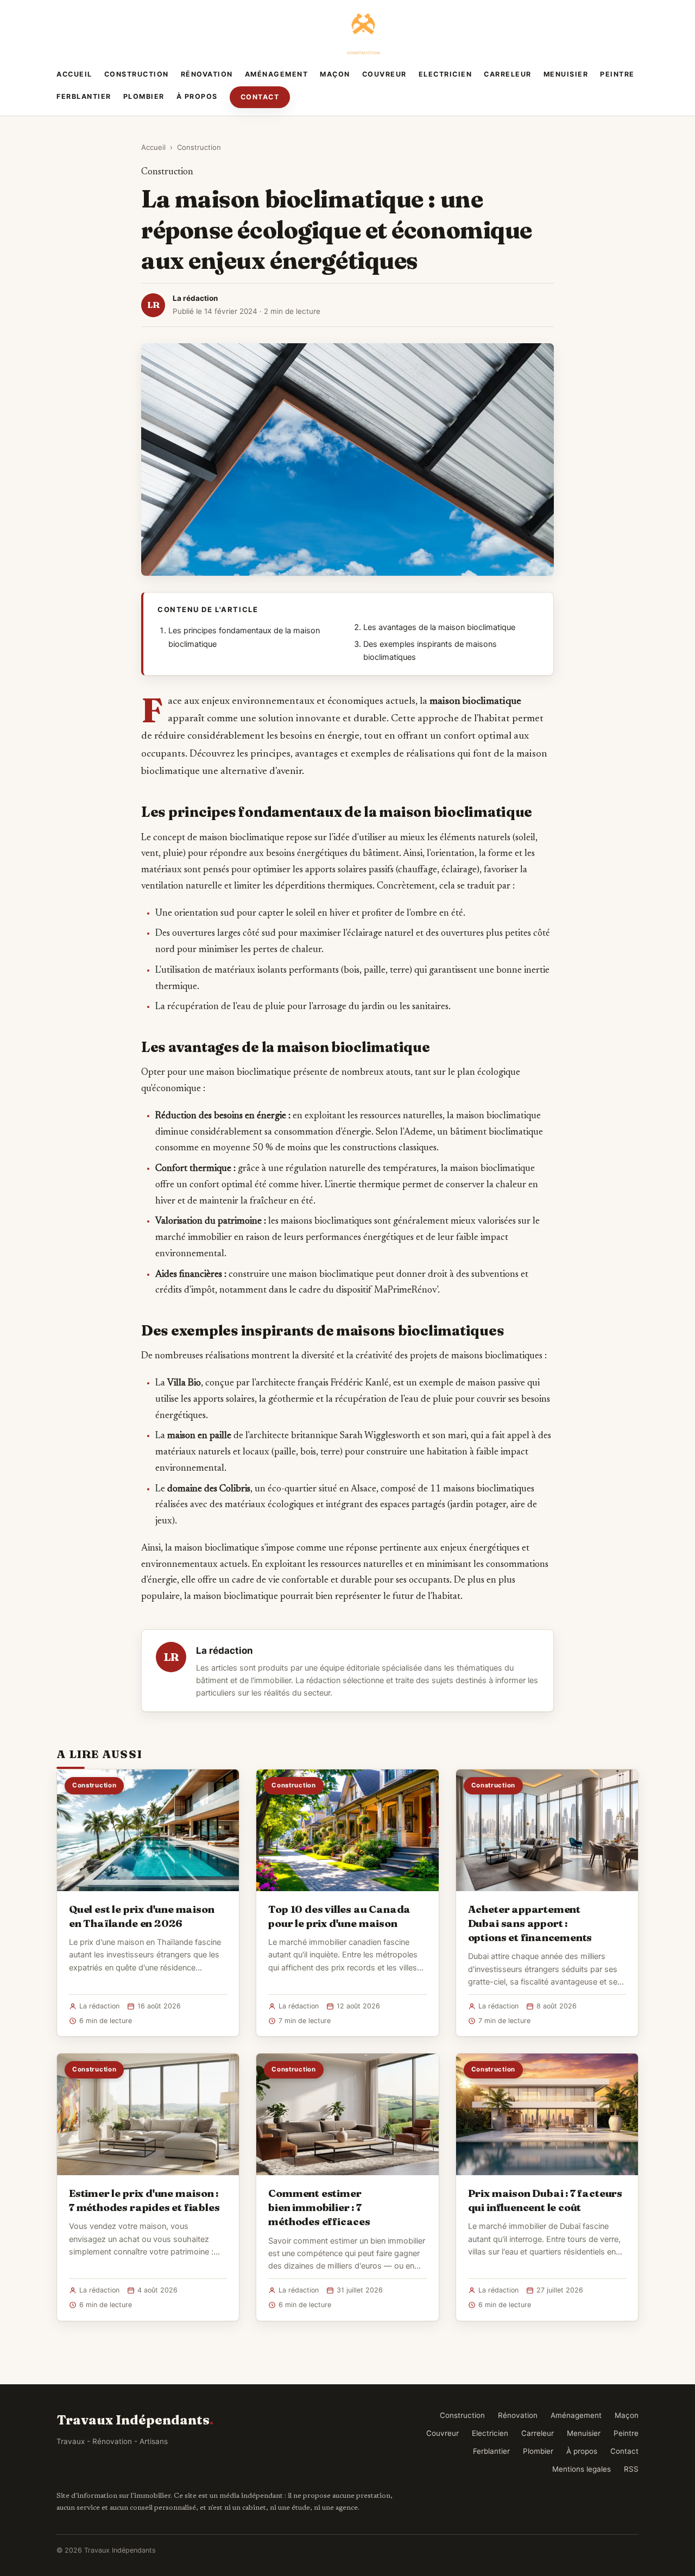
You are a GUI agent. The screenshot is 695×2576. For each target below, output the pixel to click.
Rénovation (207, 74)
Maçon (335, 74)
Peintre (617, 74)
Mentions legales (582, 2469)
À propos (197, 96)
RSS (631, 2469)
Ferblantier (84, 96)
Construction (137, 74)
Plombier (144, 96)
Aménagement (277, 74)
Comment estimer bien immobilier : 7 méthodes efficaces (319, 2207)
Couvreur (384, 74)
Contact (260, 97)
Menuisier (566, 74)
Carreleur (508, 74)
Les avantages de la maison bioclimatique (439, 627)
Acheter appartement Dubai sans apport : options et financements (530, 1923)
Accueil (74, 74)
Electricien (446, 74)
